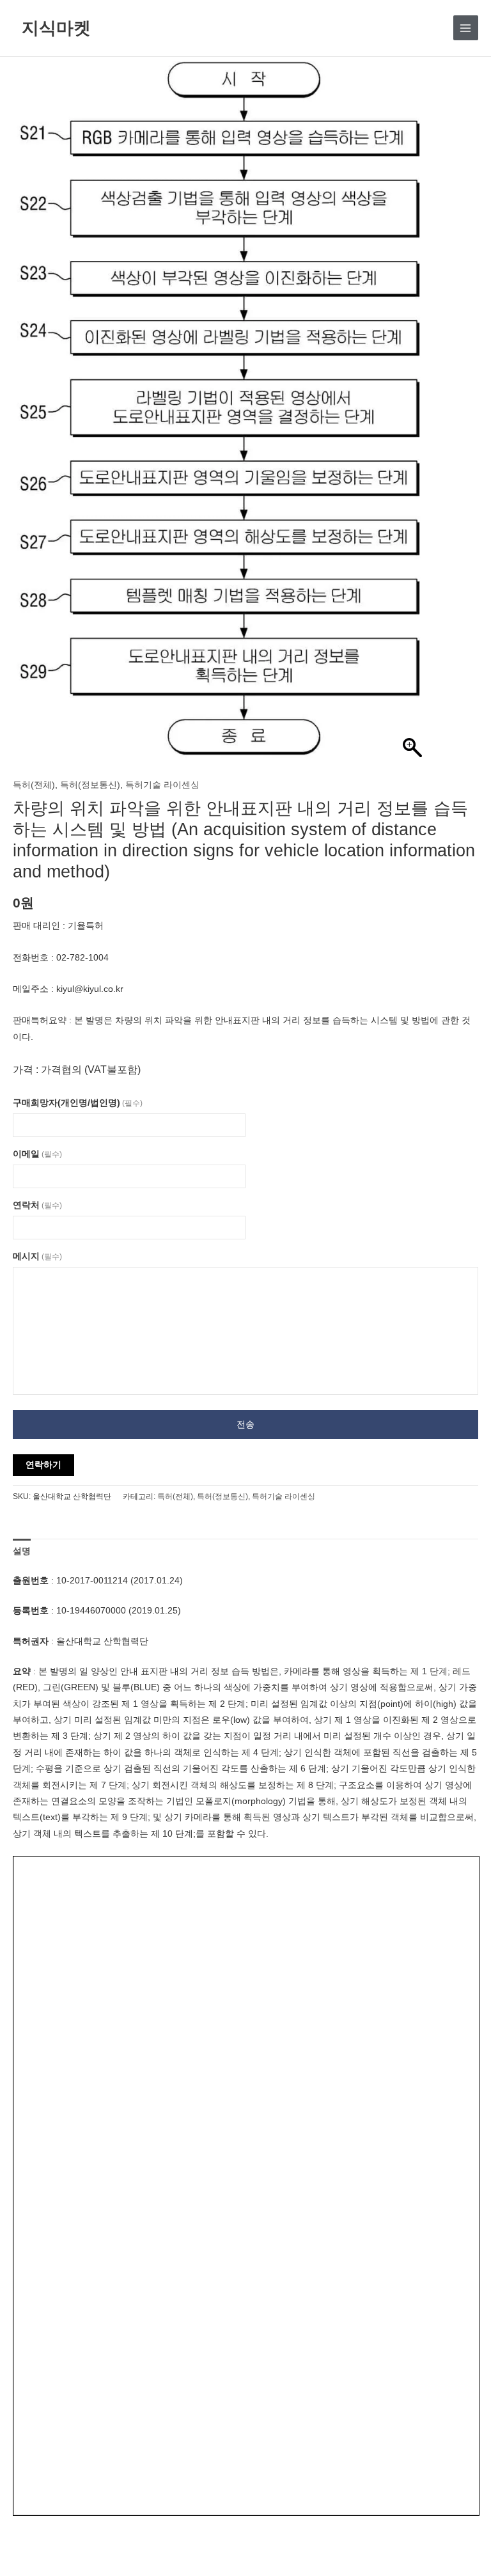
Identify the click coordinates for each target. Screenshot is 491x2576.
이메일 (37, 1154)
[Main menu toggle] (466, 28)
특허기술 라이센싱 (162, 785)
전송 (245, 1425)
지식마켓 (56, 27)
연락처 (37, 1205)
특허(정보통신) (90, 785)
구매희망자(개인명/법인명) (78, 1103)
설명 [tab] (22, 1551)
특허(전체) (34, 785)
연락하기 (43, 1465)
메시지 (37, 1256)
